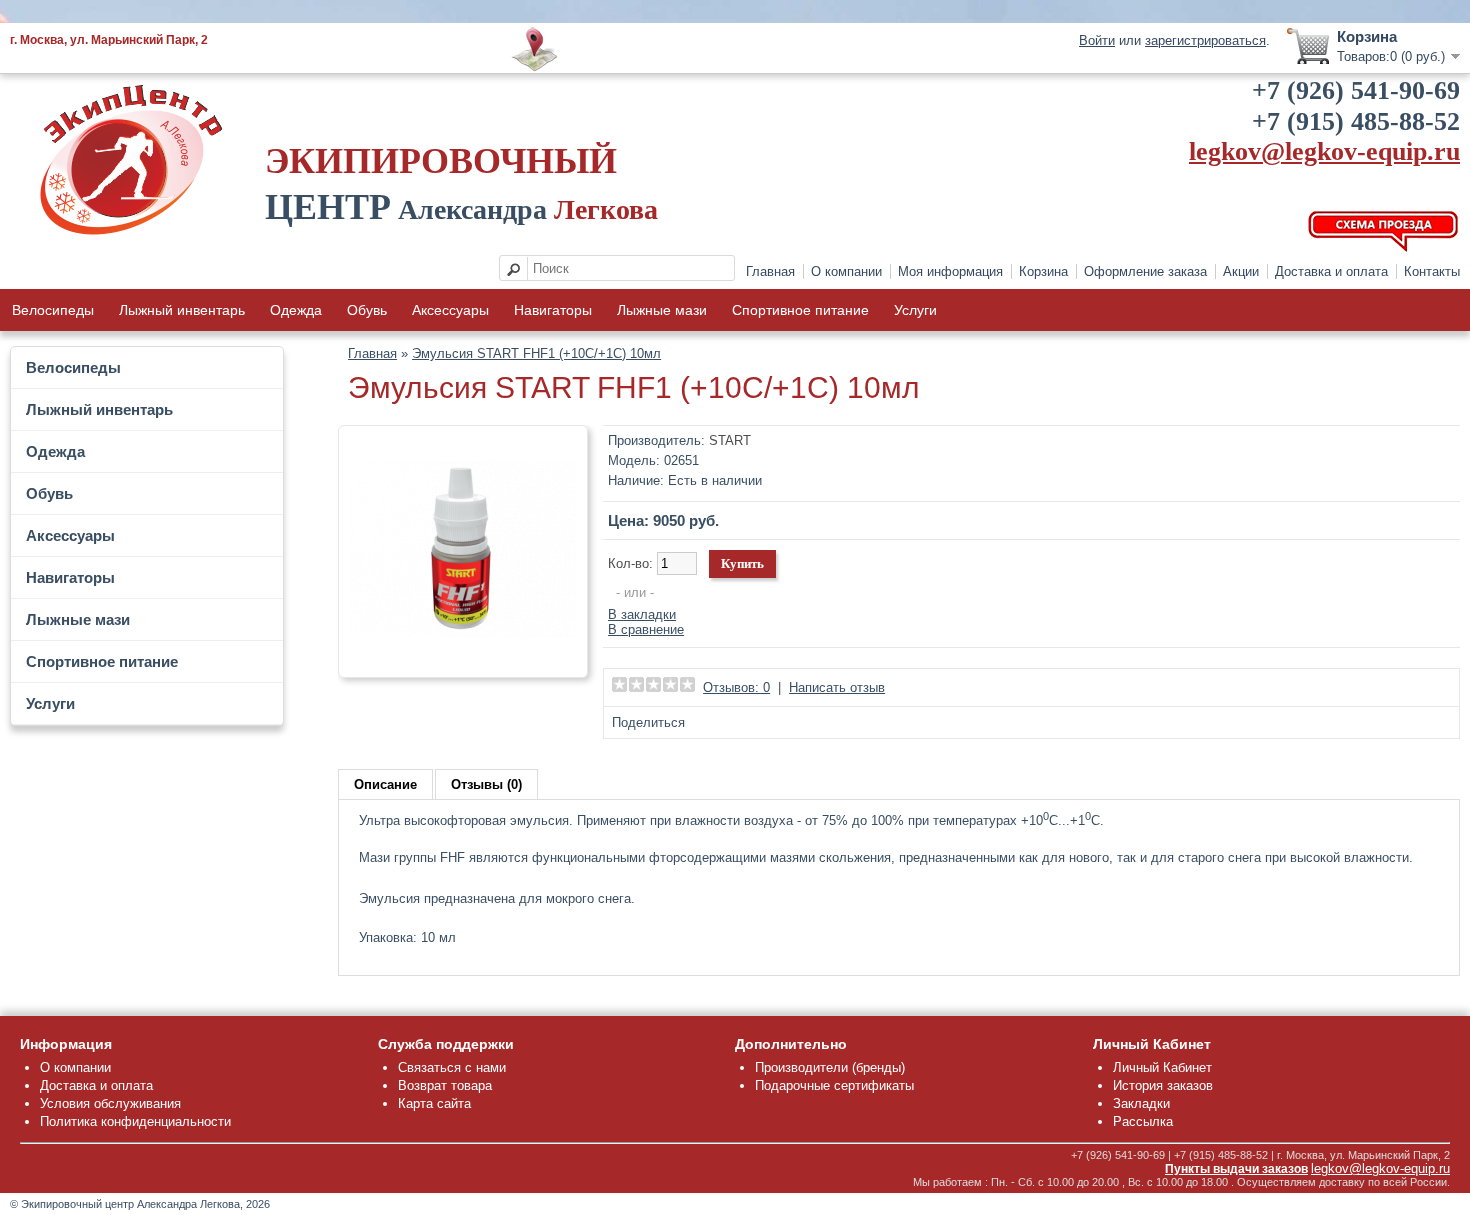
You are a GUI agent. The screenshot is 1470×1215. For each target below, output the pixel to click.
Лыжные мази (662, 310)
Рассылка (1143, 1121)
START (730, 440)
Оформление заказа (1145, 271)
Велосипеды (53, 310)
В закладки (642, 614)
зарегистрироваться (1205, 40)
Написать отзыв (837, 687)
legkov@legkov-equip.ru (1324, 151)
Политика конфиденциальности (135, 1121)
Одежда (296, 310)
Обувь (367, 310)
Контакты (1432, 271)
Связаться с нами (452, 1067)
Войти (1097, 40)
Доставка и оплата (1331, 271)
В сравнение (646, 629)
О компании (846, 271)
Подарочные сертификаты (834, 1085)
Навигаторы (553, 310)
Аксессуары (450, 310)
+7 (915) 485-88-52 (1356, 121)
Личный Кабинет (1162, 1067)
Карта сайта (434, 1103)
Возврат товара (445, 1085)
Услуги (915, 310)
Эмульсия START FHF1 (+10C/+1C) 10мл (536, 353)
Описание (385, 784)
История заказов (1163, 1085)
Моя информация (950, 271)
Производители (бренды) (830, 1067)
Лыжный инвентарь (182, 310)
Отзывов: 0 (736, 687)
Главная (770, 271)
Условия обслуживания (110, 1103)
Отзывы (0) (486, 784)
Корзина (1043, 271)
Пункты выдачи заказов (1236, 1169)
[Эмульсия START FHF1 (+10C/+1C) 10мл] (463, 659)
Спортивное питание (800, 310)
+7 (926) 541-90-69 (1356, 90)
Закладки (1141, 1103)
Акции (1241, 271)
